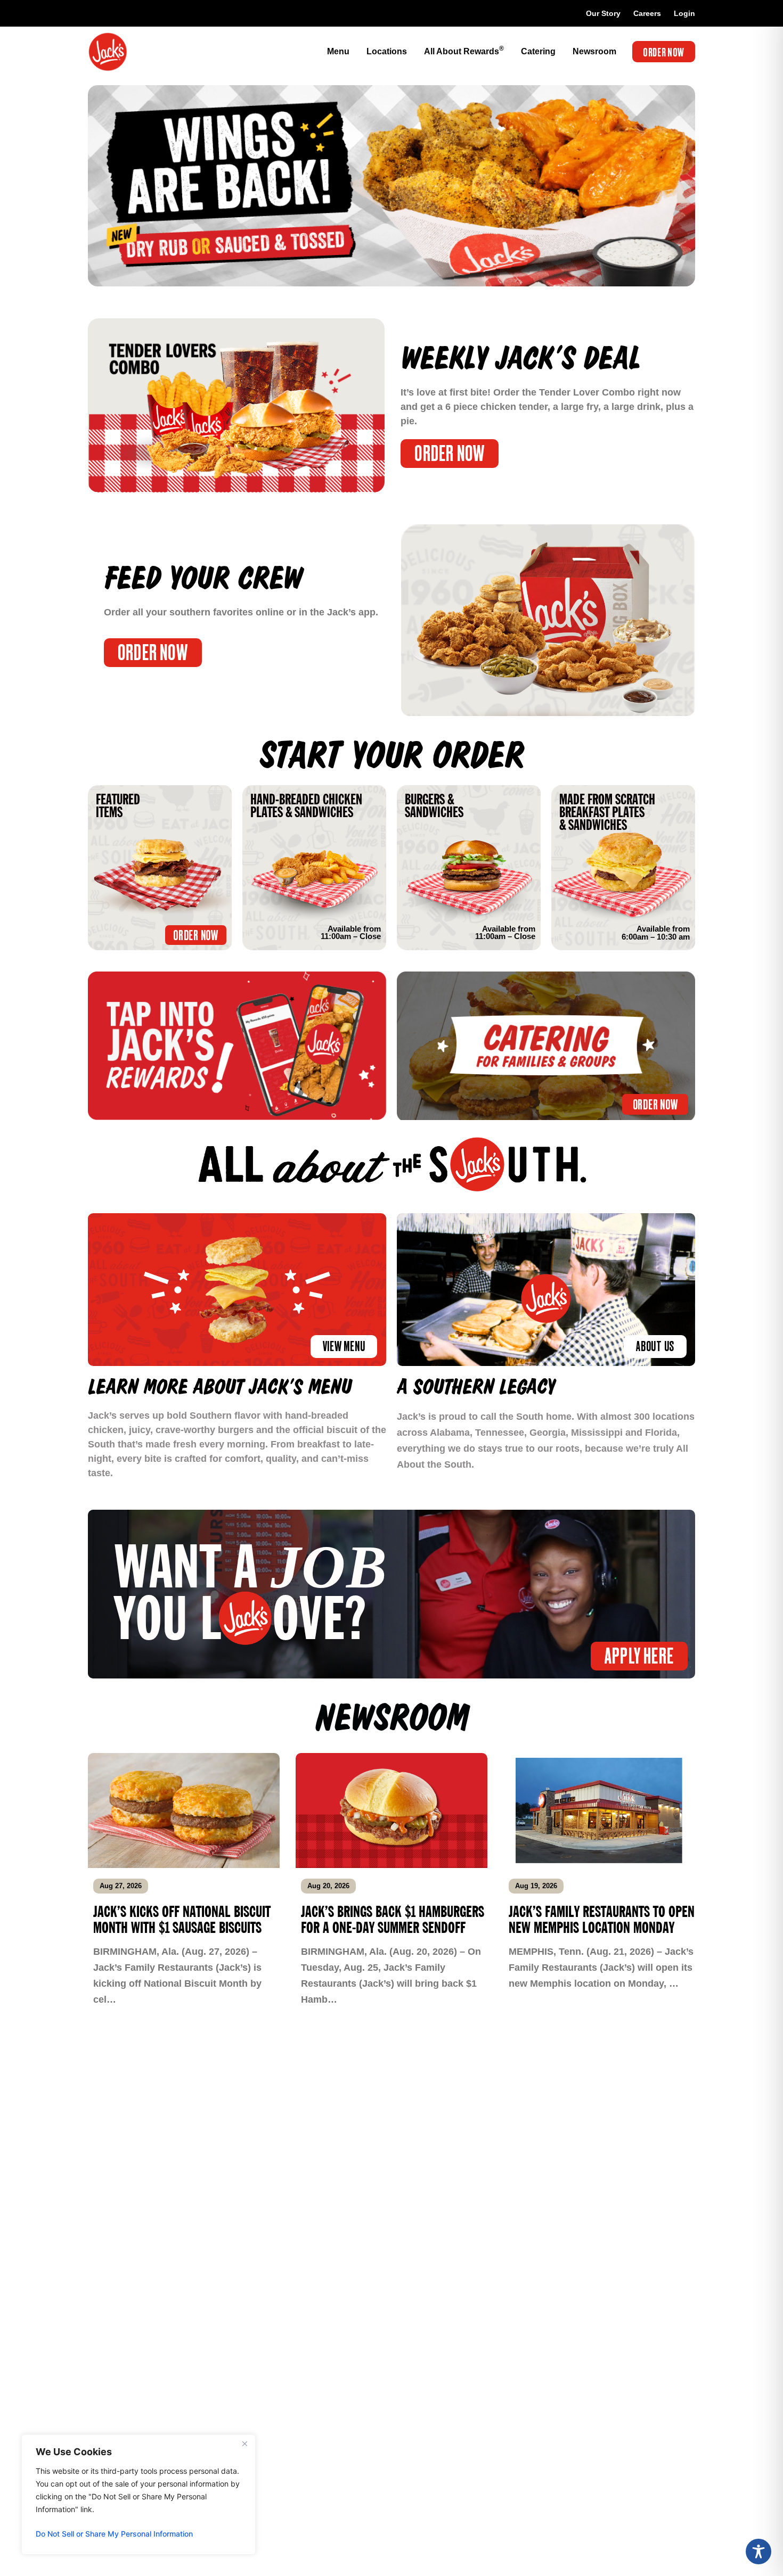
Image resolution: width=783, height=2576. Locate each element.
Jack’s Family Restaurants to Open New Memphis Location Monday (602, 1920)
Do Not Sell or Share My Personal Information (114, 2534)
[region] (138, 2495)
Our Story (603, 13)
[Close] (244, 2443)
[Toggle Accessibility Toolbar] (758, 2552)
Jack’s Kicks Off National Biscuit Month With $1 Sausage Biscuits (182, 1920)
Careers (647, 13)
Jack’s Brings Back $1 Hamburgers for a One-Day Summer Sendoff (393, 1920)
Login (684, 13)
